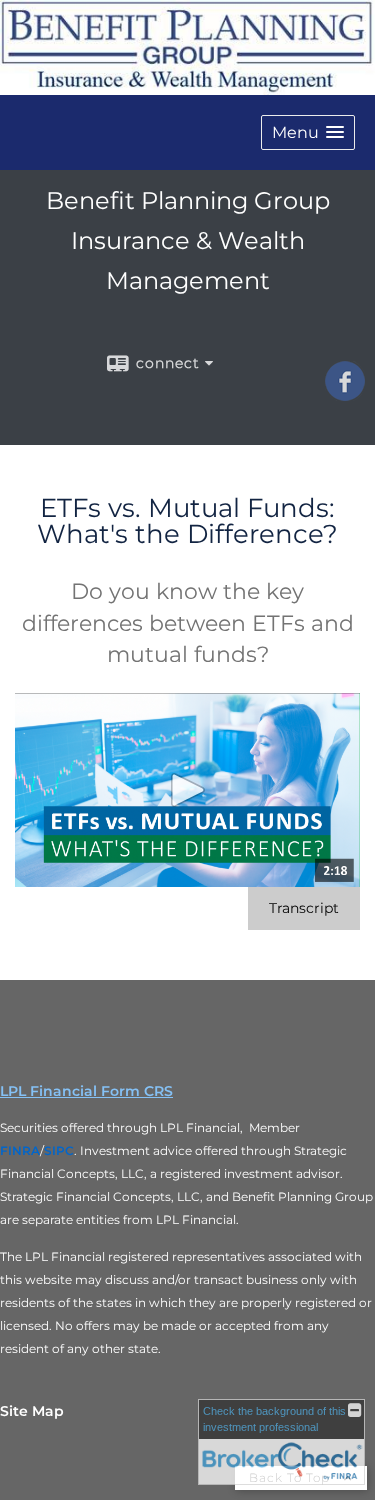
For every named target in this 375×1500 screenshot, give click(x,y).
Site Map (32, 1411)
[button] (308, 132)
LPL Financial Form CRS (86, 1091)
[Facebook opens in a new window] (345, 394)
